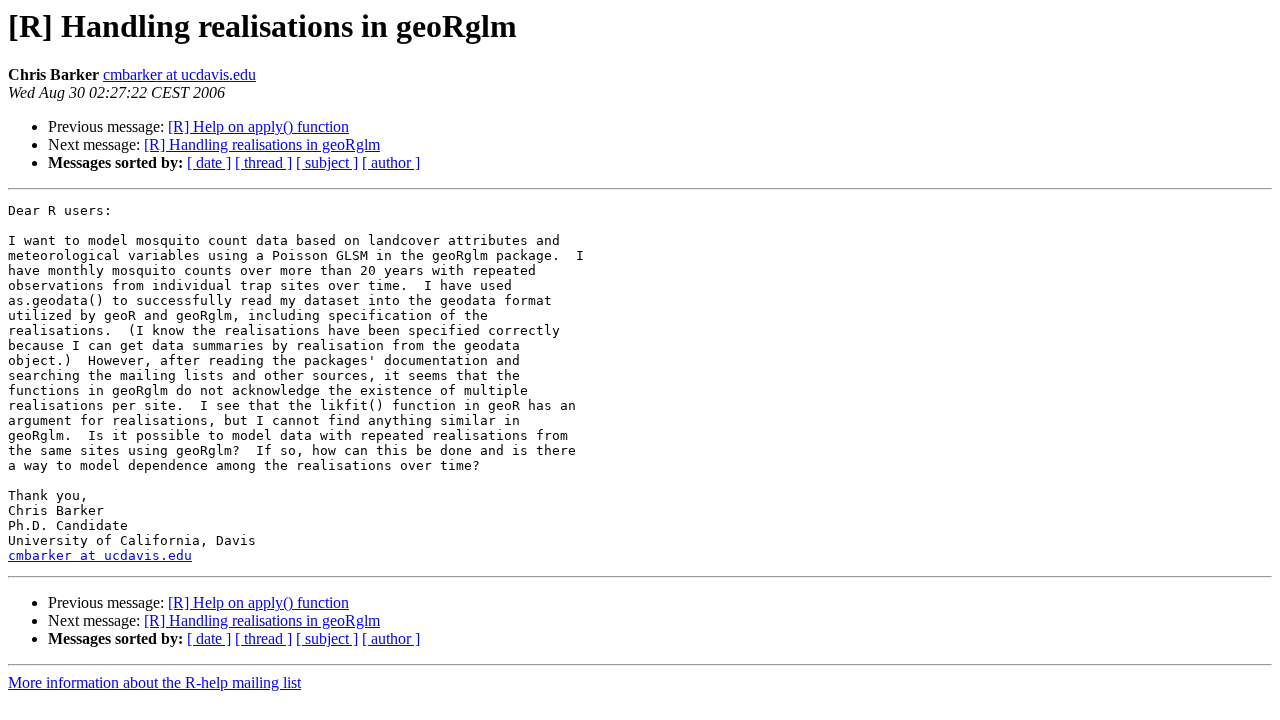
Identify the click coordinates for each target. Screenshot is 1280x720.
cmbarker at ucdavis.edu (179, 74)
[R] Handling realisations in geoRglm (262, 144)
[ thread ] (263, 162)
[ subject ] (327, 162)
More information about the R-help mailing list (154, 682)
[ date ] (209, 162)
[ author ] (391, 162)
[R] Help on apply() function (258, 126)
